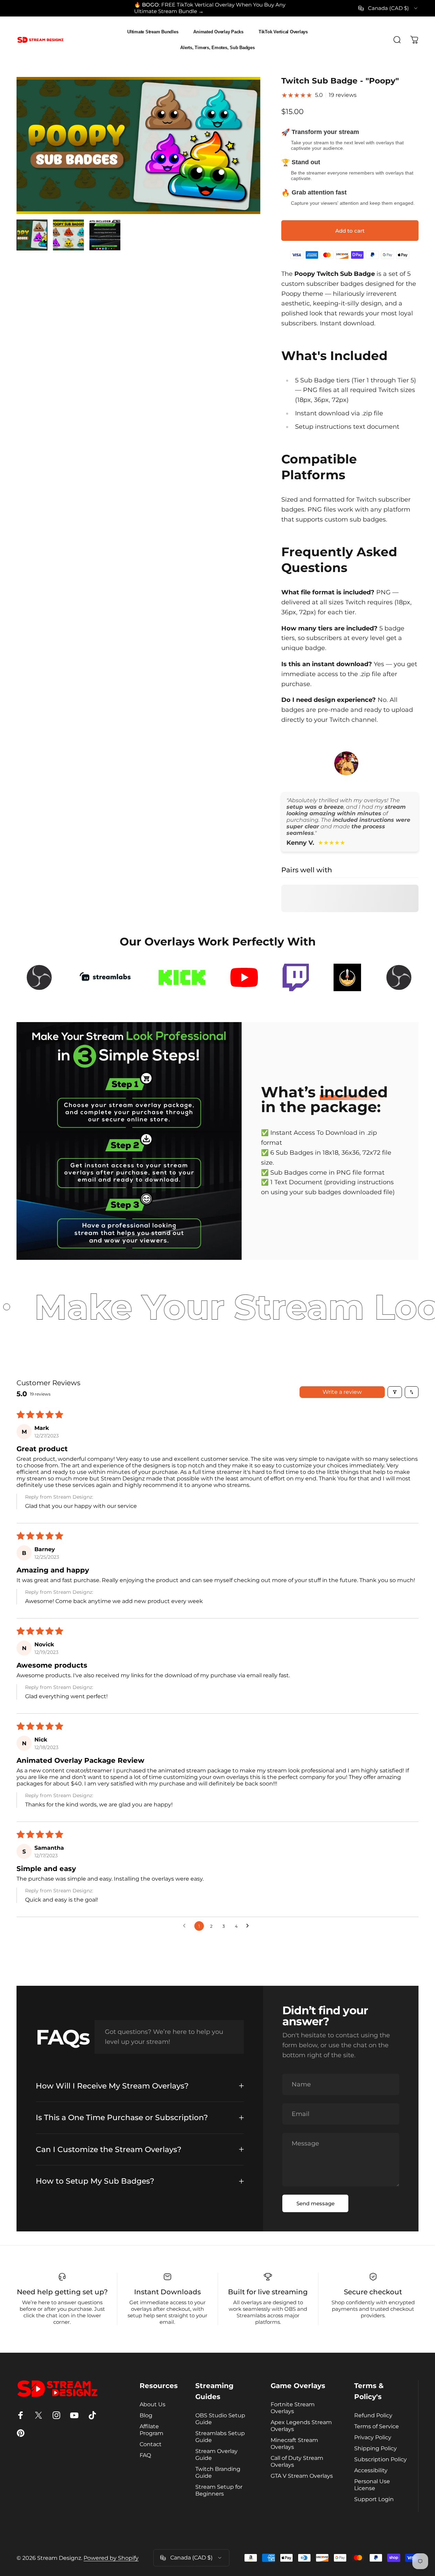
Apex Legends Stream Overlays (301, 2426)
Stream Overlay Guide (216, 2454)
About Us (153, 2404)
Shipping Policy (376, 2448)
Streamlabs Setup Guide (220, 2437)
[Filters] (395, 1392)
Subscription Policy (380, 2459)
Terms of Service (377, 2426)
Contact (151, 2444)
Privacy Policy (373, 2437)
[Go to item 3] (105, 235)
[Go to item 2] (68, 235)
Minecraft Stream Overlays (294, 2443)
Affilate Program (151, 2430)
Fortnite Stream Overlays (293, 2408)
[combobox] (388, 8)
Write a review (342, 1392)
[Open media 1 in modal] (138, 145)
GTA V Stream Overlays (302, 2476)
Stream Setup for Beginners (219, 2490)
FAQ (145, 2455)
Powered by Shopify (111, 2558)
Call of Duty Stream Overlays (297, 2461)
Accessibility (371, 2470)
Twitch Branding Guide (218, 2472)
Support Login (374, 2499)
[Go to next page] (249, 1926)
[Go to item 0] (32, 235)
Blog (146, 2415)
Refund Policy (373, 2415)
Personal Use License (372, 2485)
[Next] (242, 157)
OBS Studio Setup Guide (220, 2419)
